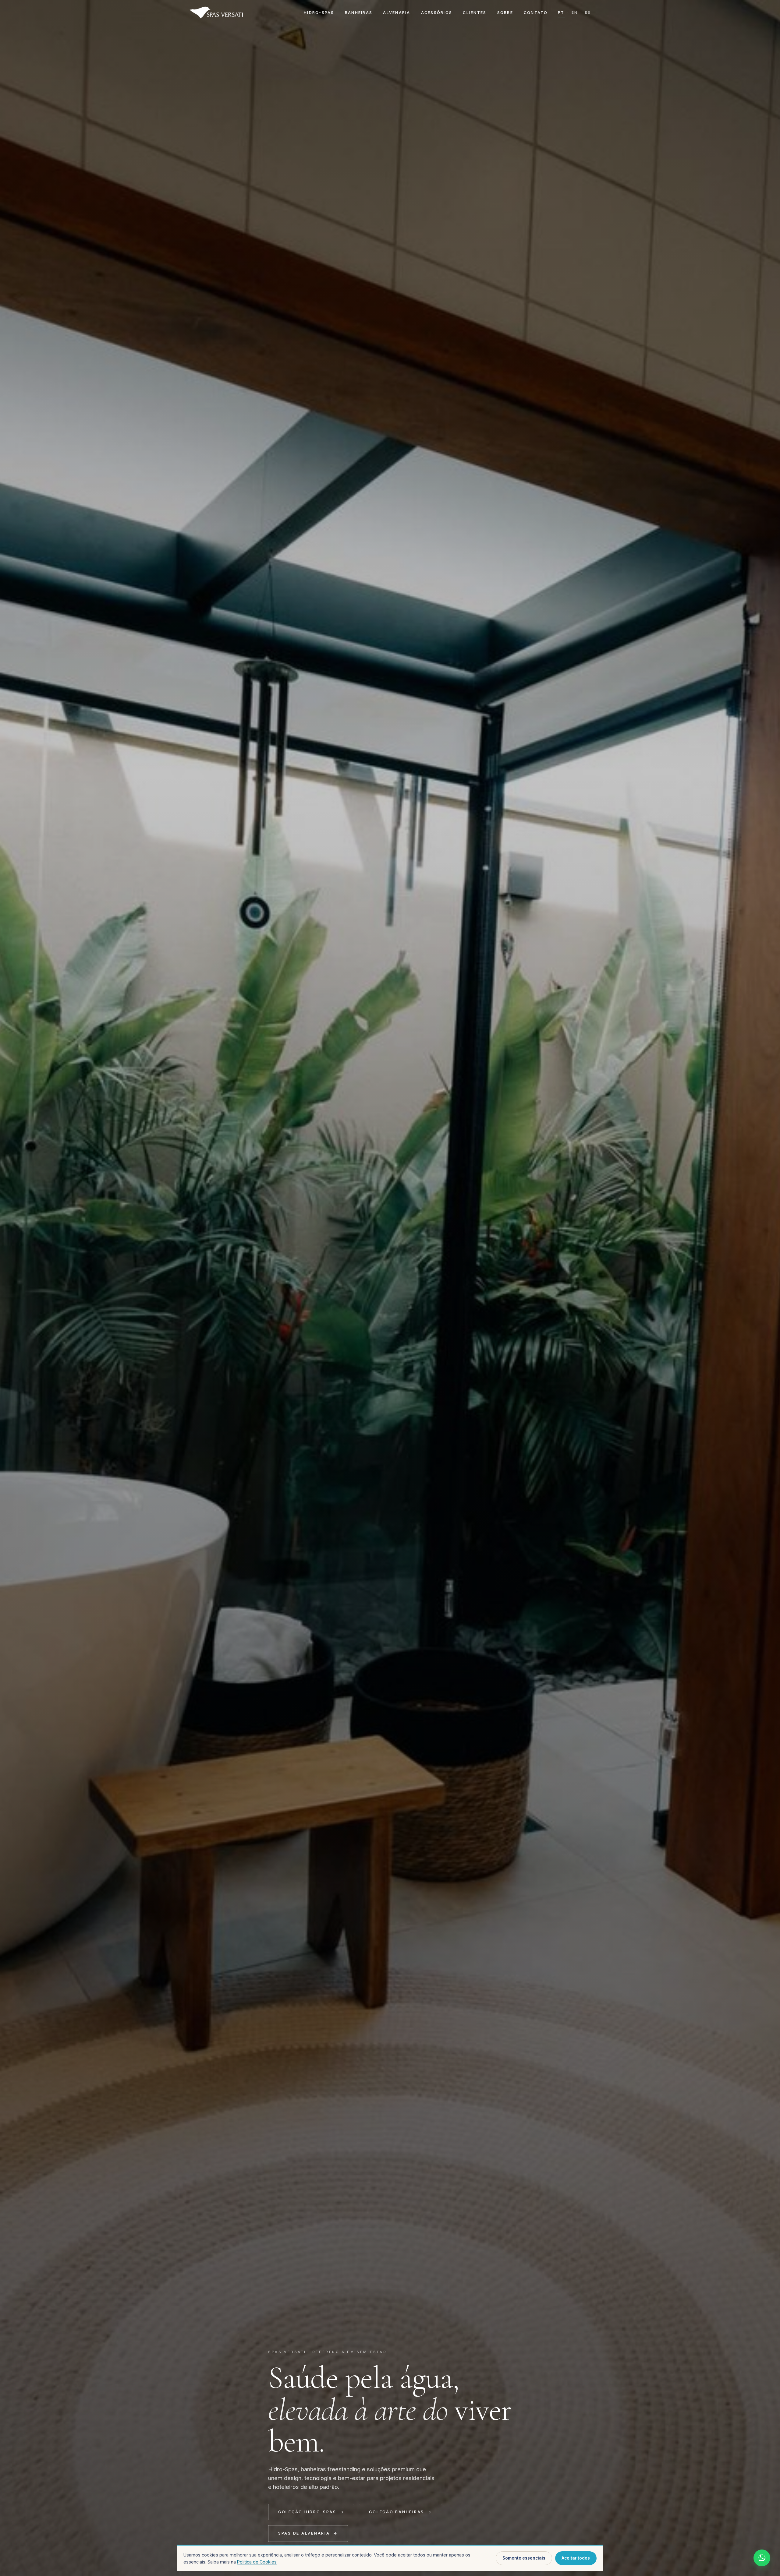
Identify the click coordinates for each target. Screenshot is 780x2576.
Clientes (475, 13)
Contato (536, 13)
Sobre (505, 13)
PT (561, 12)
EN (575, 12)
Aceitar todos (576, 2558)
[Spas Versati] (216, 12)
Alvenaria (397, 13)
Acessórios (437, 13)
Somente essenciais (524, 2558)
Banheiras (359, 13)
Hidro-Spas (319, 13)
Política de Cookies (257, 2562)
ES (588, 12)
